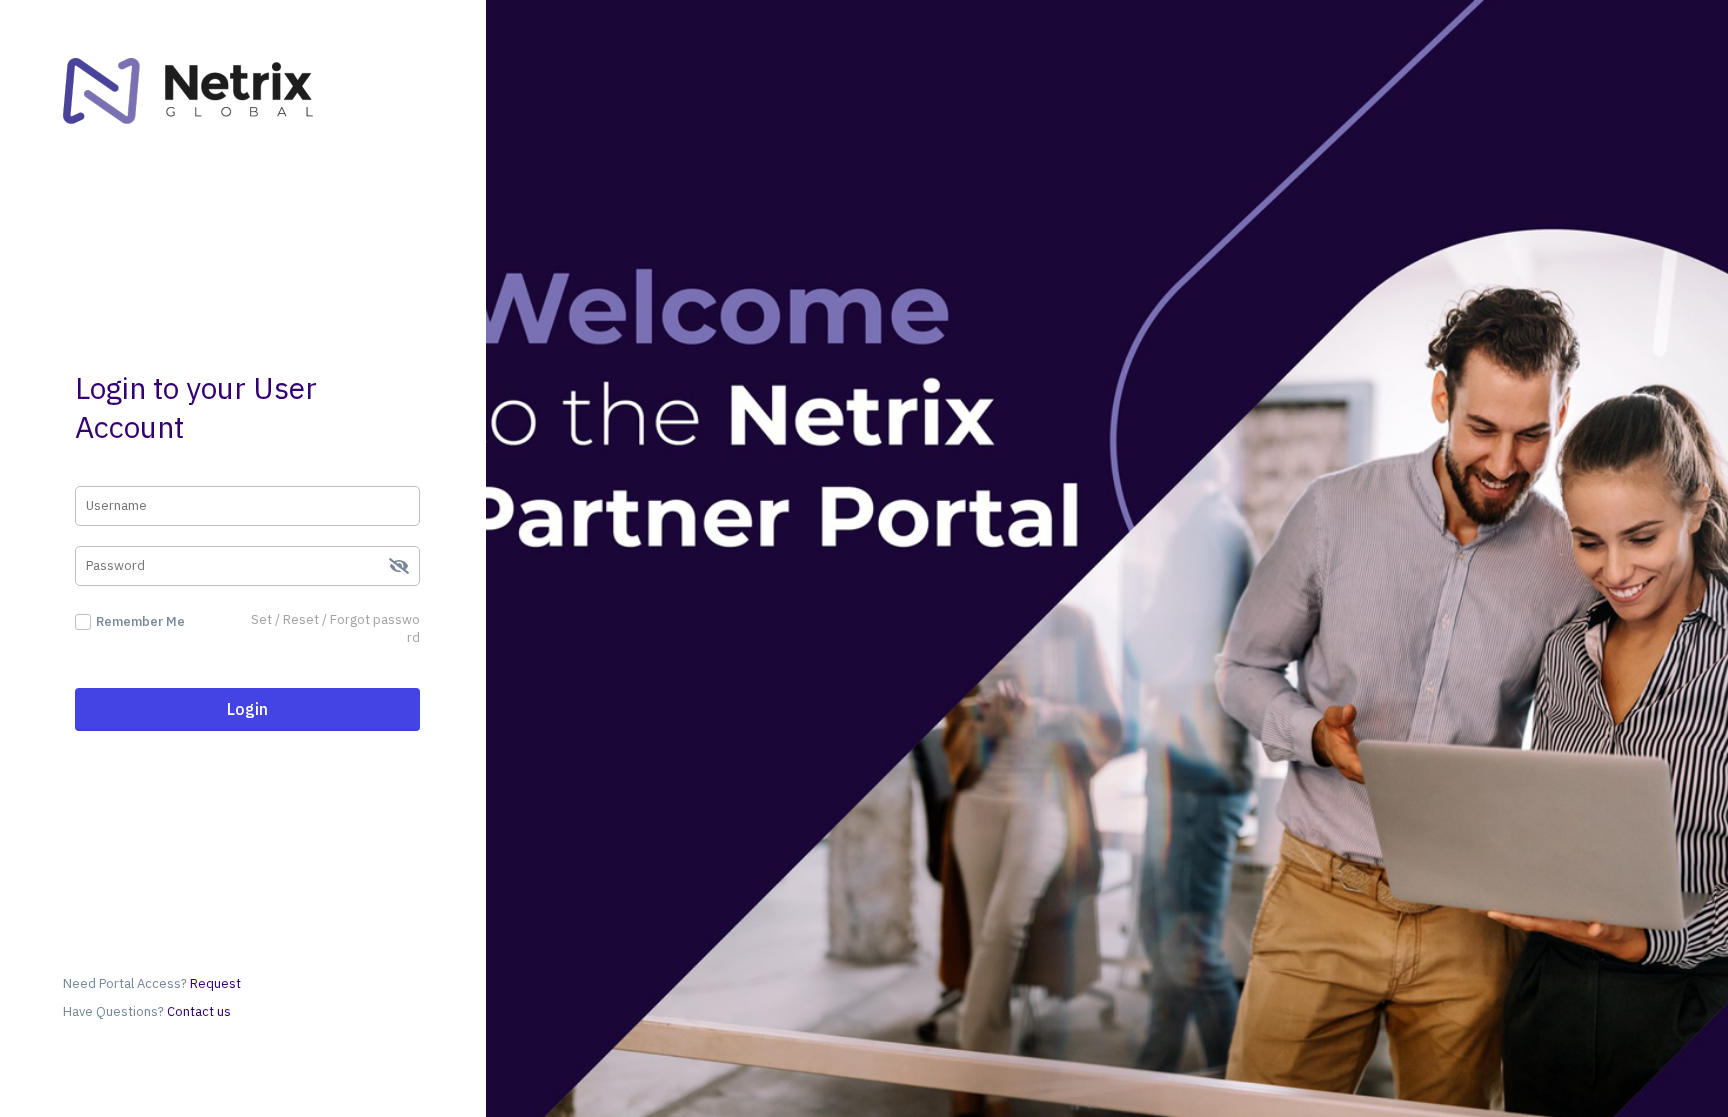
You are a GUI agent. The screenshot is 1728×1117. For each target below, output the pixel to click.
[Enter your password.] (247, 566)
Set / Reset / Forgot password (335, 629)
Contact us (197, 1011)
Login (247, 709)
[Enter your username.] (247, 506)
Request (215, 983)
